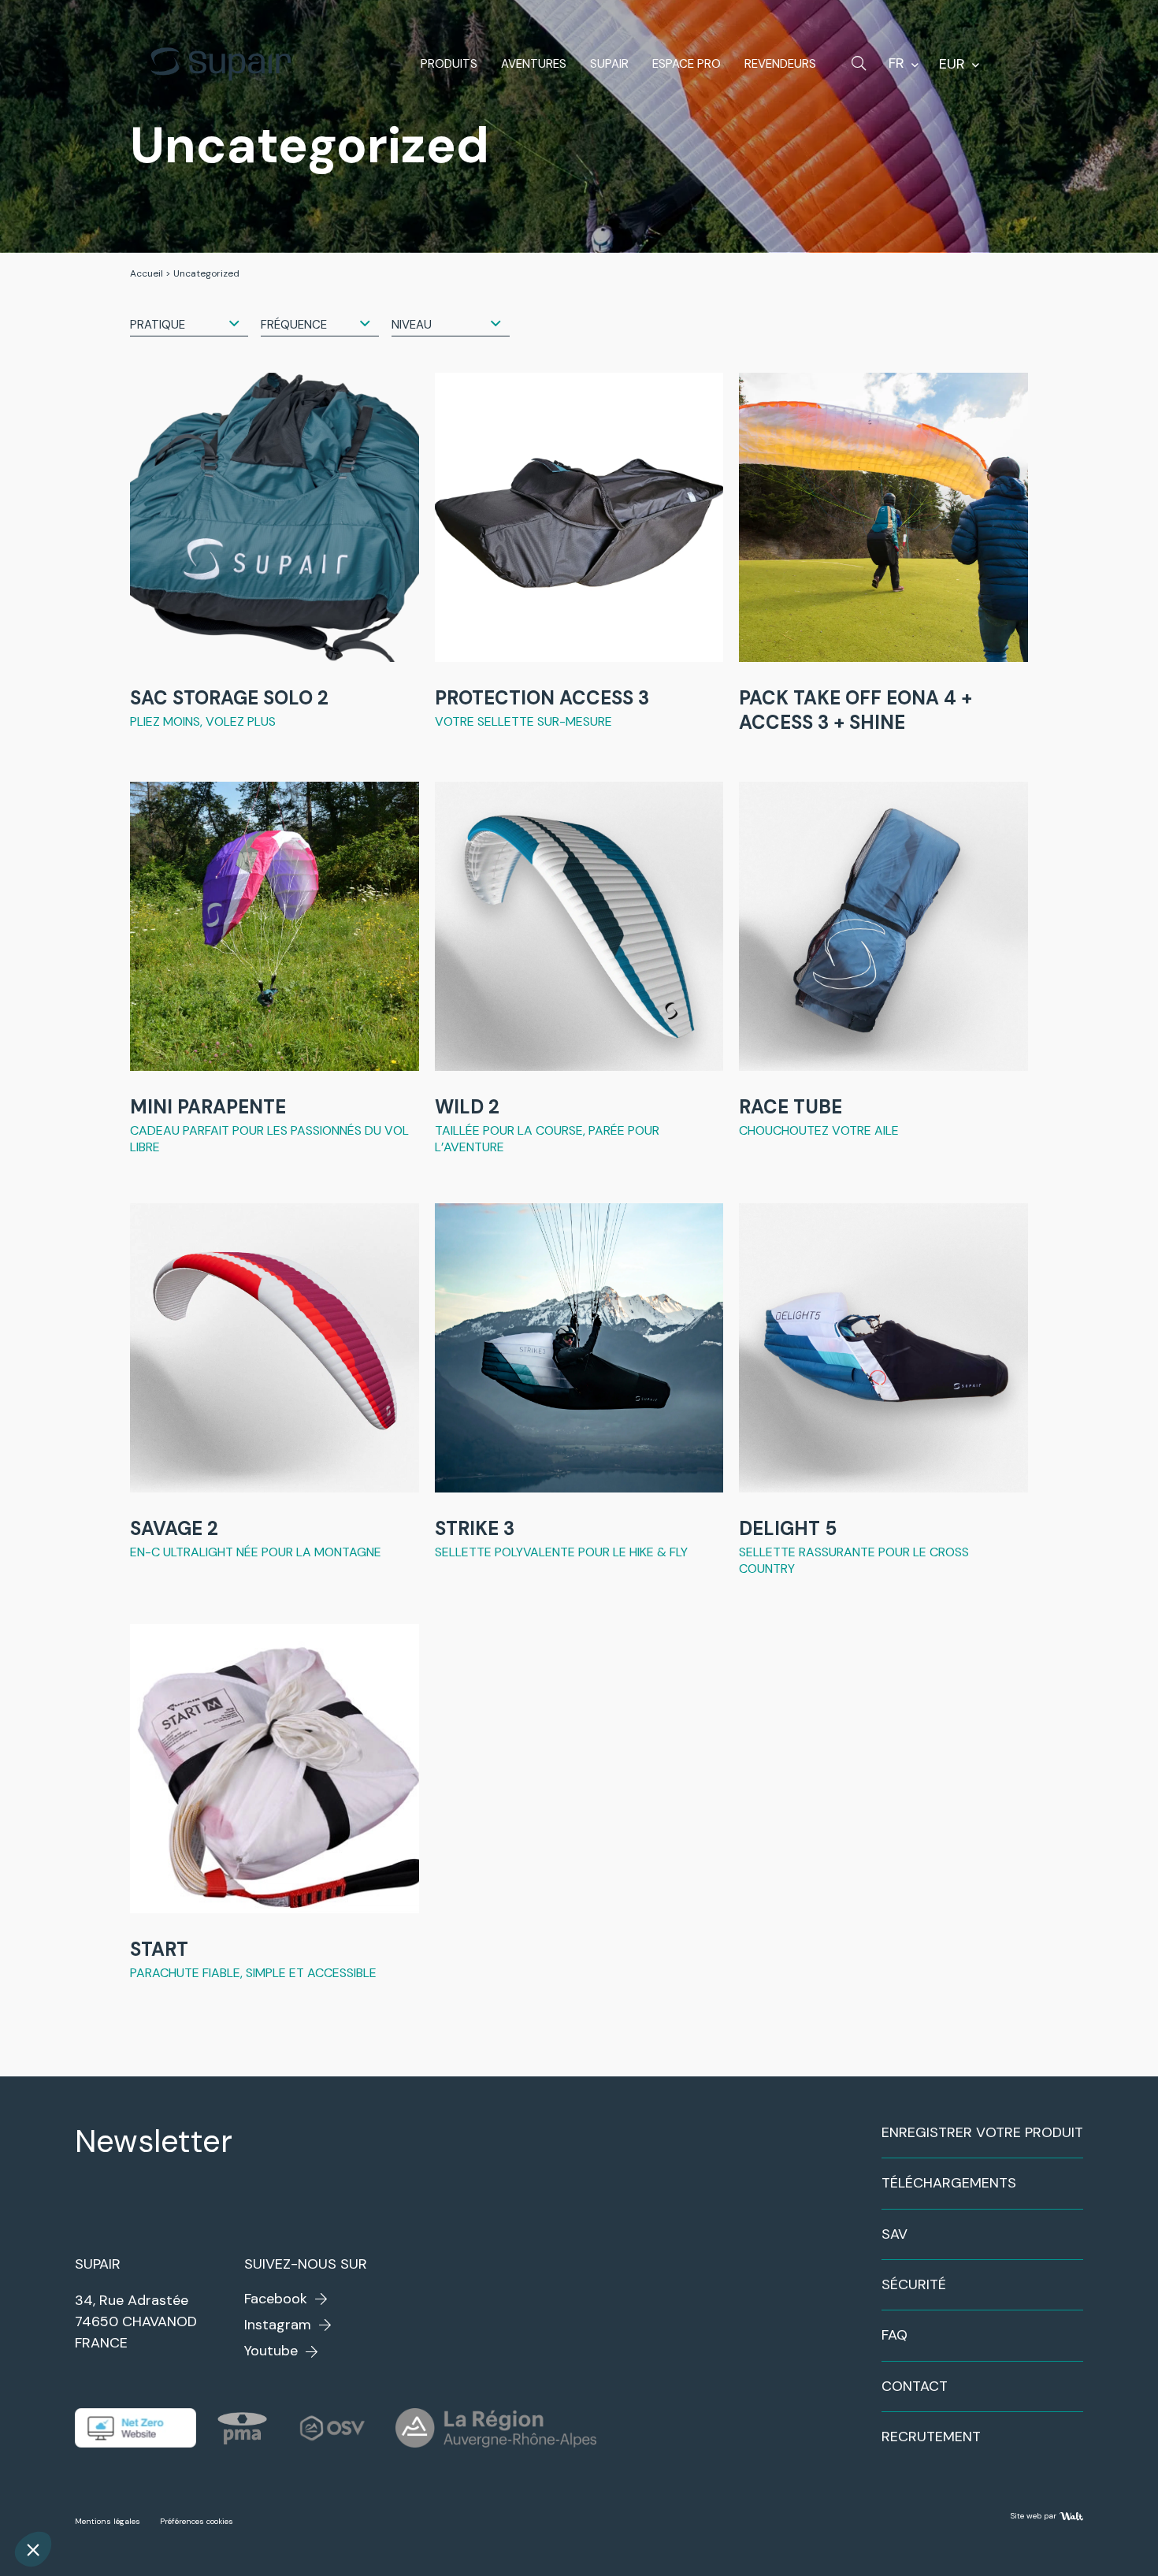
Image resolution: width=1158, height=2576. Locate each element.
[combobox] (189, 324)
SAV (894, 2234)
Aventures (534, 64)
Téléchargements (949, 2183)
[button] (33, 2549)
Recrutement (931, 2437)
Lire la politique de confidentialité (106, 2444)
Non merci (71, 2497)
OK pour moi (291, 2497)
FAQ (894, 2335)
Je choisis (181, 2497)
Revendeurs (780, 64)
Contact (915, 2386)
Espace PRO (687, 64)
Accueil (147, 273)
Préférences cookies (197, 2521)
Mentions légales (108, 2521)
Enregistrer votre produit (982, 2132)
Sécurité (914, 2284)
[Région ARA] (496, 2428)
